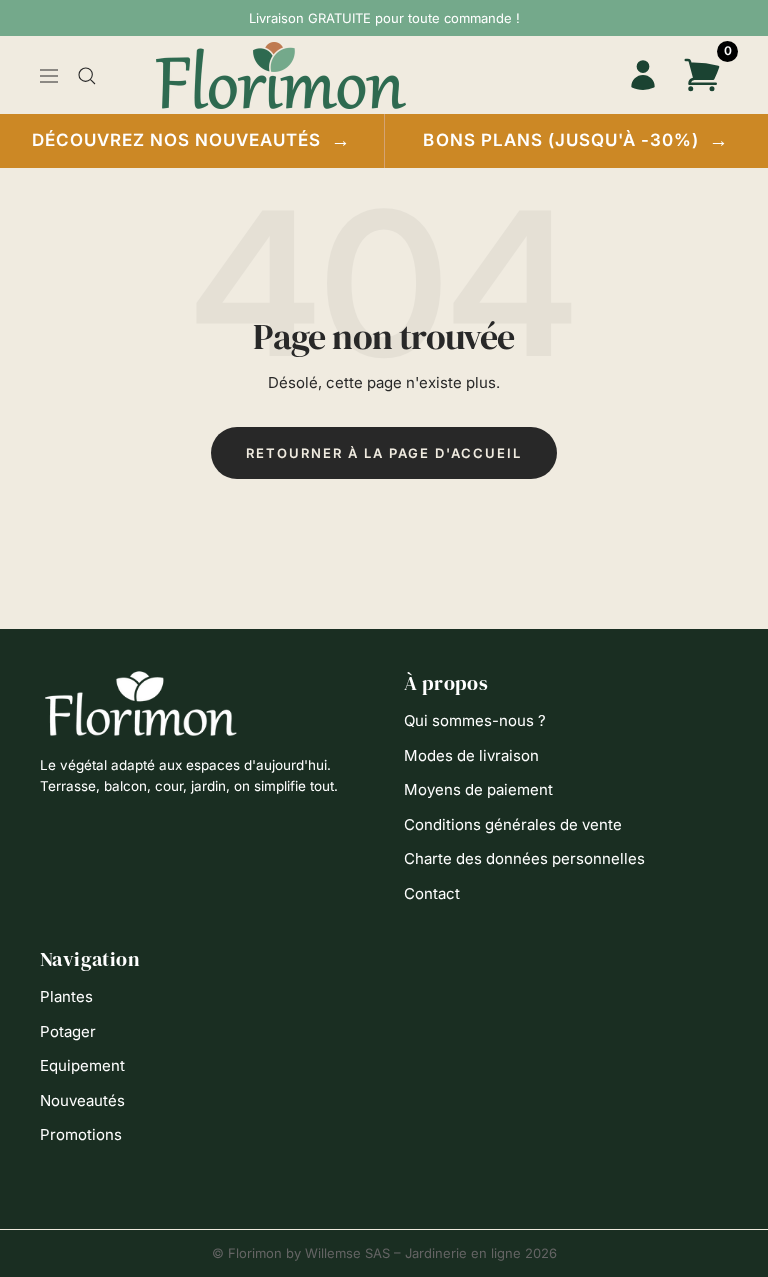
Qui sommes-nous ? (475, 720)
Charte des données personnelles (524, 858)
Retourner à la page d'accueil (384, 453)
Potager (68, 1031)
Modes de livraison (471, 755)
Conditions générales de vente (513, 824)
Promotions (81, 1134)
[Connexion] (642, 75)
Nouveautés (82, 1100)
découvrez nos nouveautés (192, 140)
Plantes (66, 996)
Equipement (82, 1065)
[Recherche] (87, 76)
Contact (432, 893)
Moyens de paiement (478, 789)
